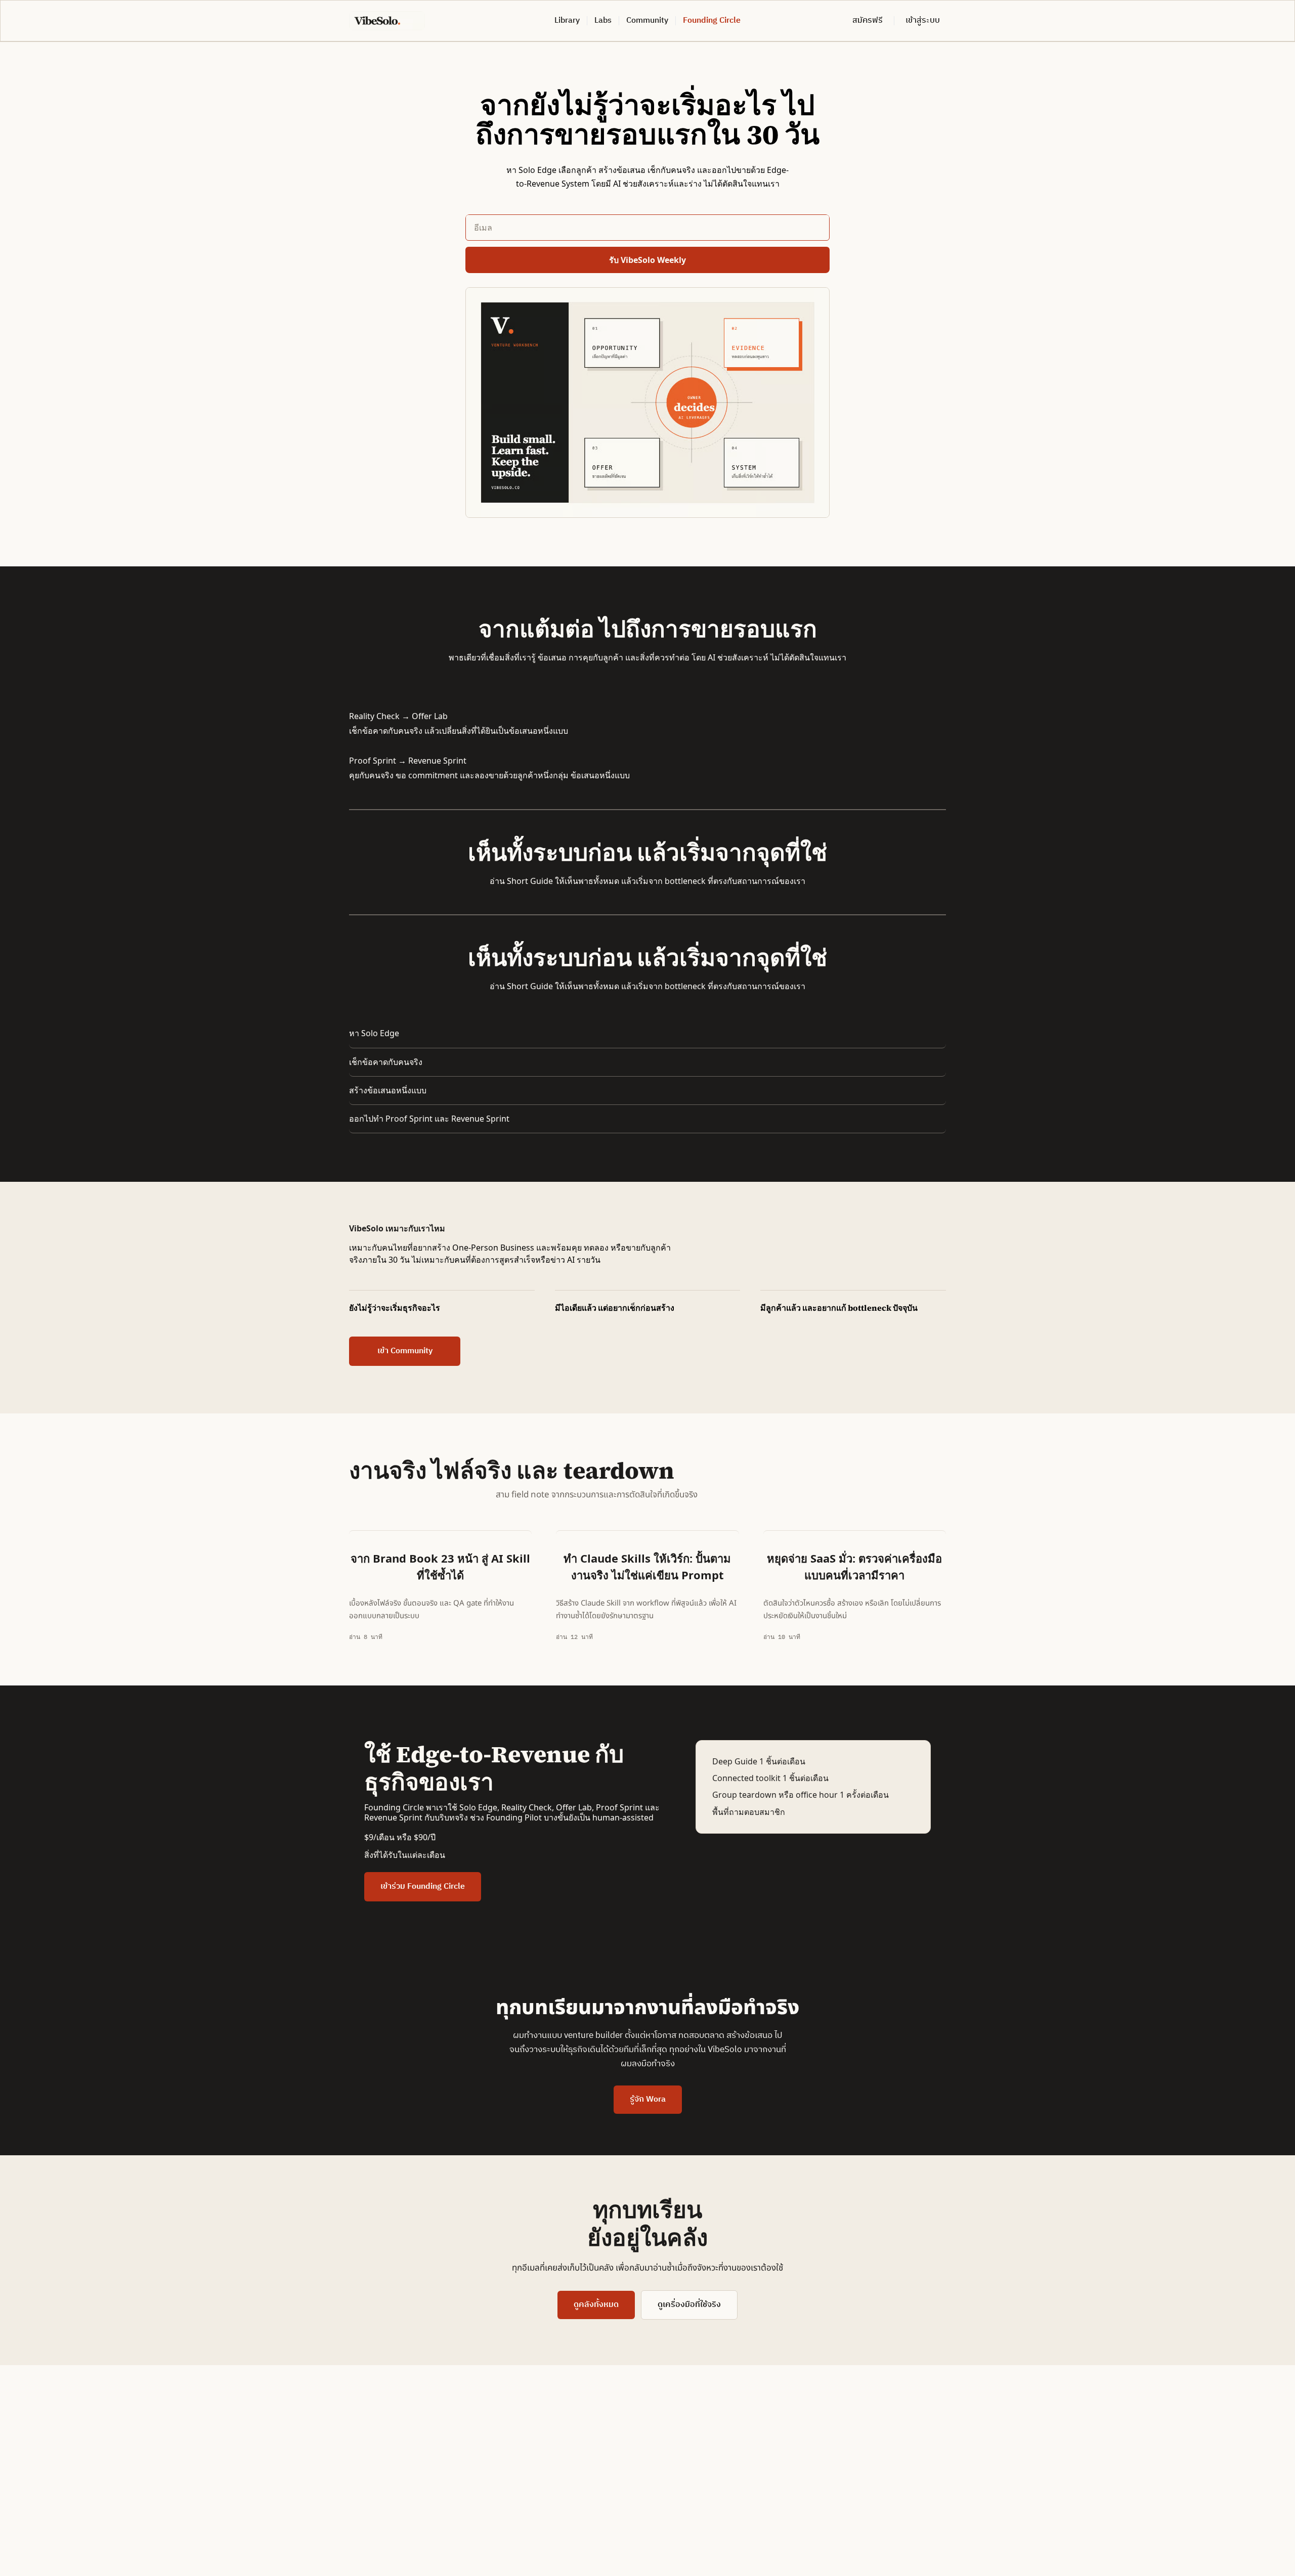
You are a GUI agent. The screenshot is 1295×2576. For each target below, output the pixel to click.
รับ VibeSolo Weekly (647, 260)
